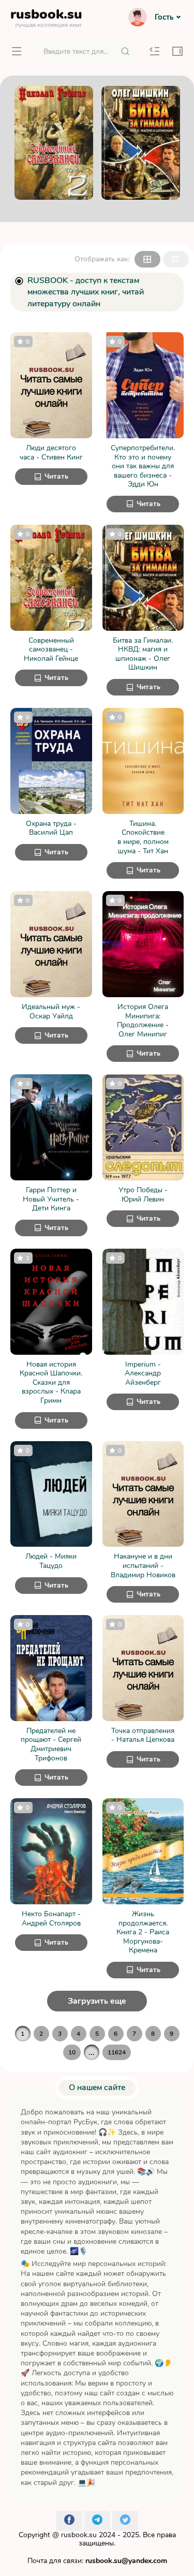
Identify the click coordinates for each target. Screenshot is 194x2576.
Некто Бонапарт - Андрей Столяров (51, 1919)
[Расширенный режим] (176, 259)
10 (72, 2052)
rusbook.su (79, 2535)
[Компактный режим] (147, 259)
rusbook (46, 17)
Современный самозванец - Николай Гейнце (51, 650)
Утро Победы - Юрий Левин (143, 1195)
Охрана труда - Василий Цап (51, 828)
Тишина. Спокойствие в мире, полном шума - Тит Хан (143, 837)
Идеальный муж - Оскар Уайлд (51, 1011)
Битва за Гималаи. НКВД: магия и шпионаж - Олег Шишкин (143, 654)
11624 (117, 2052)
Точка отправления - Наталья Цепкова (143, 1735)
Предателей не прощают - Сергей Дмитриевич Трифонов (51, 1744)
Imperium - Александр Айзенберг (143, 1374)
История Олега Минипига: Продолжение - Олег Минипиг (143, 1020)
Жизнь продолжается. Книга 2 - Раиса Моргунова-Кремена (143, 1932)
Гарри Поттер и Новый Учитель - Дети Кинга (51, 1199)
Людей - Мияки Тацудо (51, 1561)
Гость (164, 17)
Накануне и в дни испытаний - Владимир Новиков (143, 1566)
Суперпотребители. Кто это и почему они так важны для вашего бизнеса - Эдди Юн (143, 466)
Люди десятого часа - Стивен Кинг (51, 453)
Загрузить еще (97, 2001)
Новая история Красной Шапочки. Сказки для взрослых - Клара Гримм (51, 1383)
